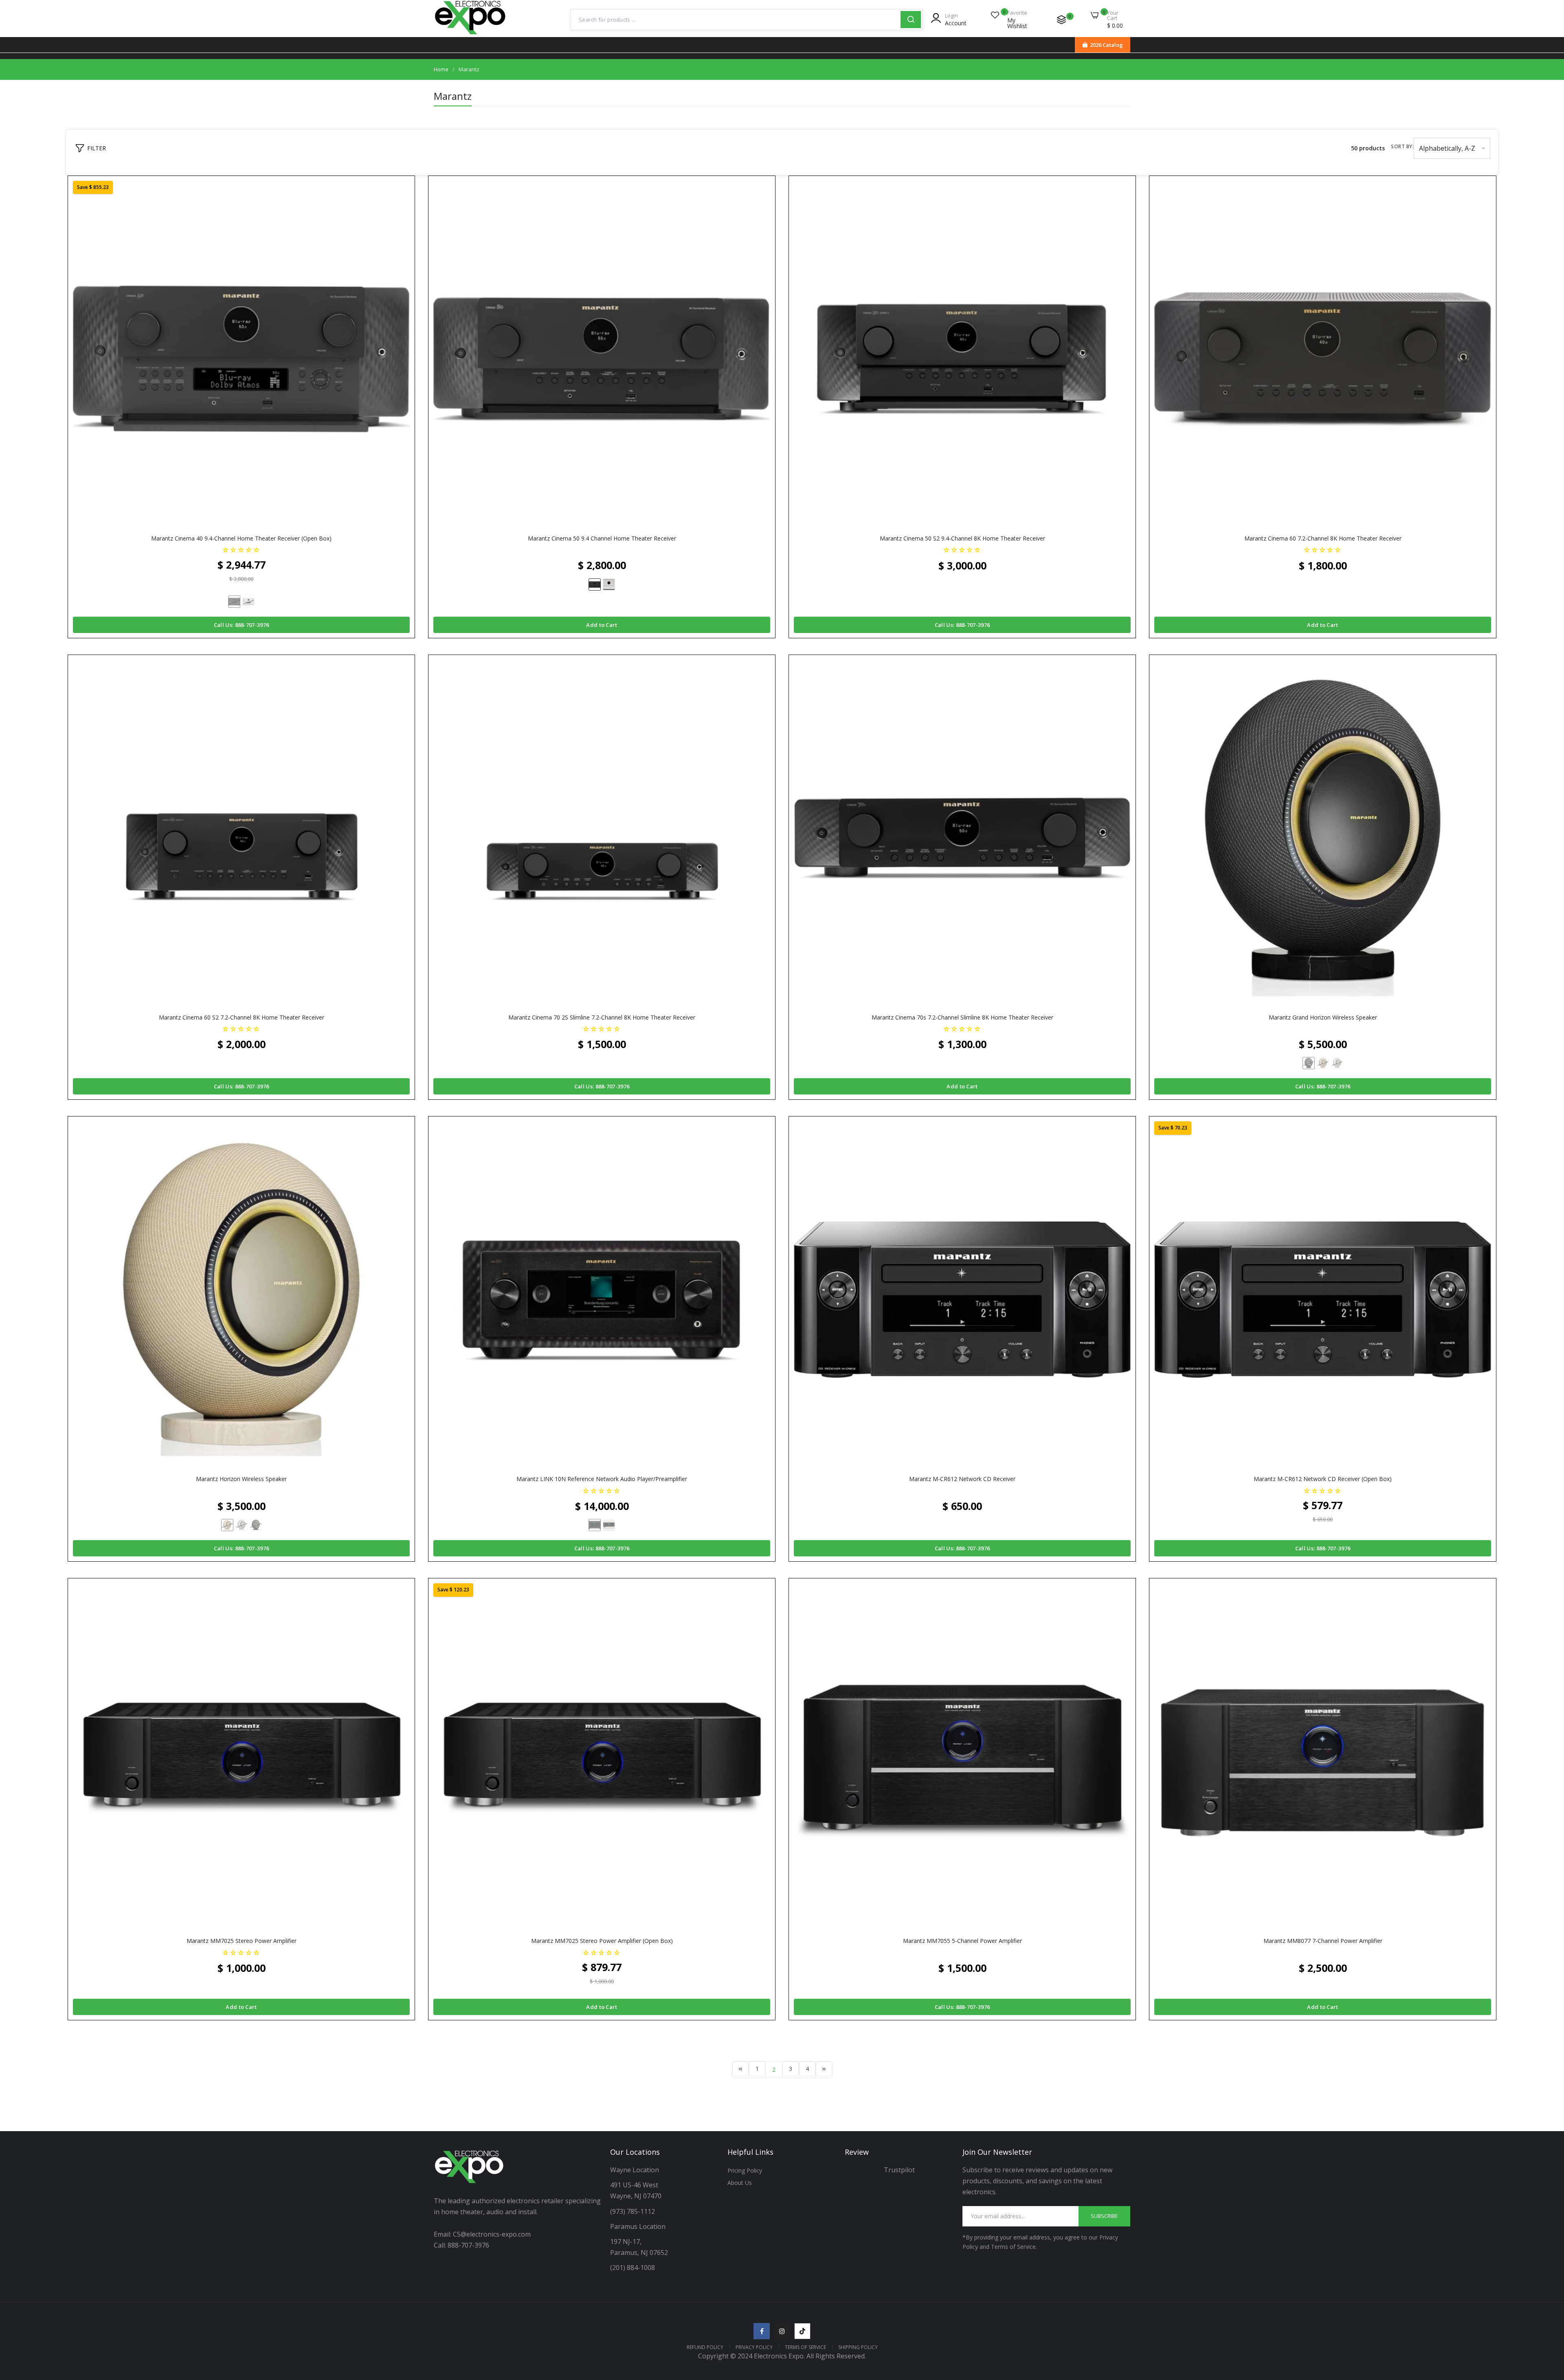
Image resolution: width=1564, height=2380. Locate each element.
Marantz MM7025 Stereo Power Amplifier (242, 1941)
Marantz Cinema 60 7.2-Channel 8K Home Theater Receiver (1323, 538)
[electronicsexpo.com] (470, 35)
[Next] (824, 2069)
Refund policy (705, 2347)
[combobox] (736, 20)
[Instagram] (782, 2331)
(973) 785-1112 (633, 2211)
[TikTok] (802, 2331)
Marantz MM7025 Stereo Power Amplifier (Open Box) (602, 1941)
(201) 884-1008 (633, 2268)
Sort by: (1402, 146)
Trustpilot (899, 2170)
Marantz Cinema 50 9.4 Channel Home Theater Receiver (602, 538)
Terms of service (805, 2347)
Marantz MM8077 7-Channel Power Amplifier (1323, 1941)
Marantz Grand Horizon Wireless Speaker (1323, 1017)
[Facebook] (762, 2331)
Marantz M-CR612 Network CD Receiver (962, 1479)
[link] (1548, 2321)
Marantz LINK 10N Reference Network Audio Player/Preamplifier (602, 1479)
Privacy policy (754, 2347)
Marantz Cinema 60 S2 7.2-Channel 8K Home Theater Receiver (242, 1017)
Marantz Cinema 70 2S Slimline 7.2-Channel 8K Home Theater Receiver (602, 1017)
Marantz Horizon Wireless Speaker (241, 1479)
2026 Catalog (1106, 45)
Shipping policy (858, 2347)
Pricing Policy (745, 2170)
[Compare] (1061, 20)
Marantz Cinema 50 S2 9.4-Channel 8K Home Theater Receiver (962, 538)
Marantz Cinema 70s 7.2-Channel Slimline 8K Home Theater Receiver (962, 1017)
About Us (740, 2183)
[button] (241, 549)
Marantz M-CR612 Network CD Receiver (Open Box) (1323, 1479)
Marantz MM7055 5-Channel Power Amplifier (962, 1941)
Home (441, 69)
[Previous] (740, 2069)
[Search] (911, 20)
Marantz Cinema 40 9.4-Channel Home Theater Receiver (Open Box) (241, 538)
